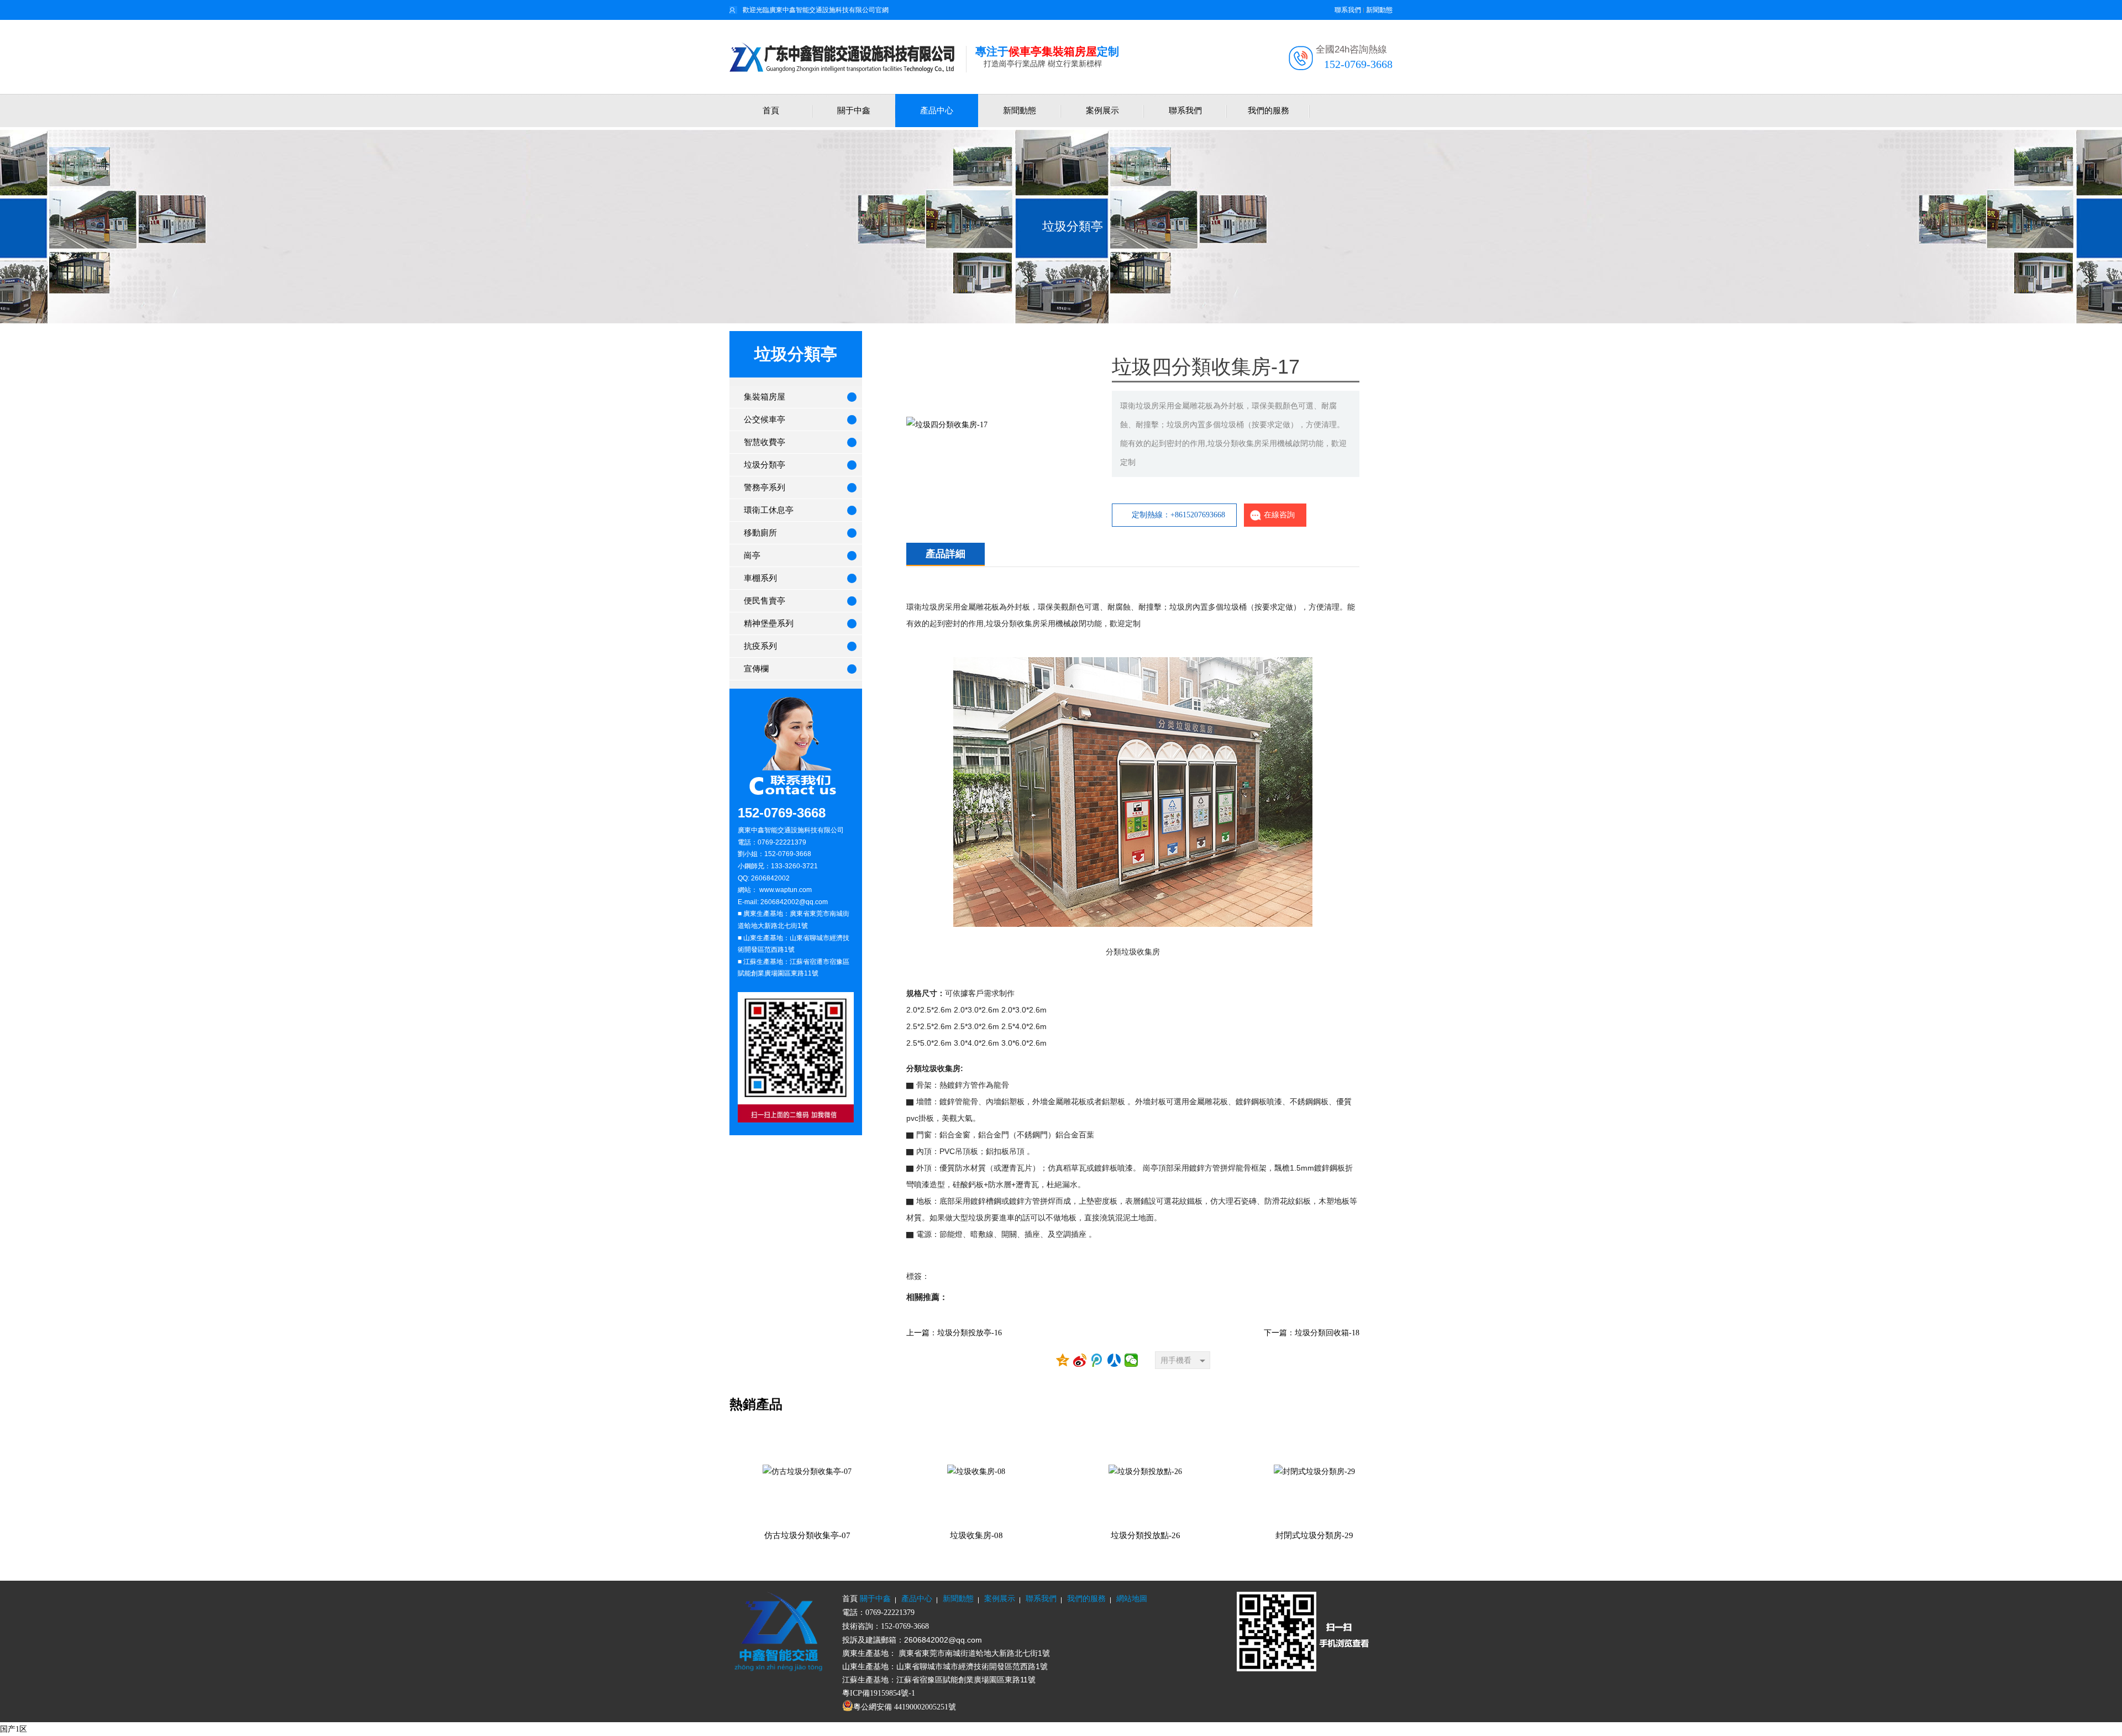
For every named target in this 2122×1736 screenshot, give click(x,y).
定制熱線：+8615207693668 (1178, 515)
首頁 (771, 111)
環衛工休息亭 (769, 510)
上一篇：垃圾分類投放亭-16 (954, 1333)
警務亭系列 (765, 487)
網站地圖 (1132, 1599)
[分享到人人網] (1114, 1360)
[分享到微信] (1131, 1360)
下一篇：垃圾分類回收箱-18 (1312, 1333)
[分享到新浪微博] (1080, 1360)
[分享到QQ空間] (1063, 1360)
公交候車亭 (765, 419)
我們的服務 (1269, 111)
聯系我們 (1348, 10)
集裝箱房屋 (765, 397)
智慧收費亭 (765, 442)
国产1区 (14, 1729)
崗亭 (752, 555)
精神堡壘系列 (769, 623)
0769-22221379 (890, 1612)
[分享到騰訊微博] (1097, 1360)
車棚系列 (760, 578)
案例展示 (1102, 111)
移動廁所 (760, 533)
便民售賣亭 (765, 601)
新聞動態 (1379, 10)
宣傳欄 (756, 669)
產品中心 (937, 111)
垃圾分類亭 (1073, 226)
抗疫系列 (760, 646)
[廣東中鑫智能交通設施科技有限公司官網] (848, 57)
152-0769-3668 (1358, 64)
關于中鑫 (854, 111)
